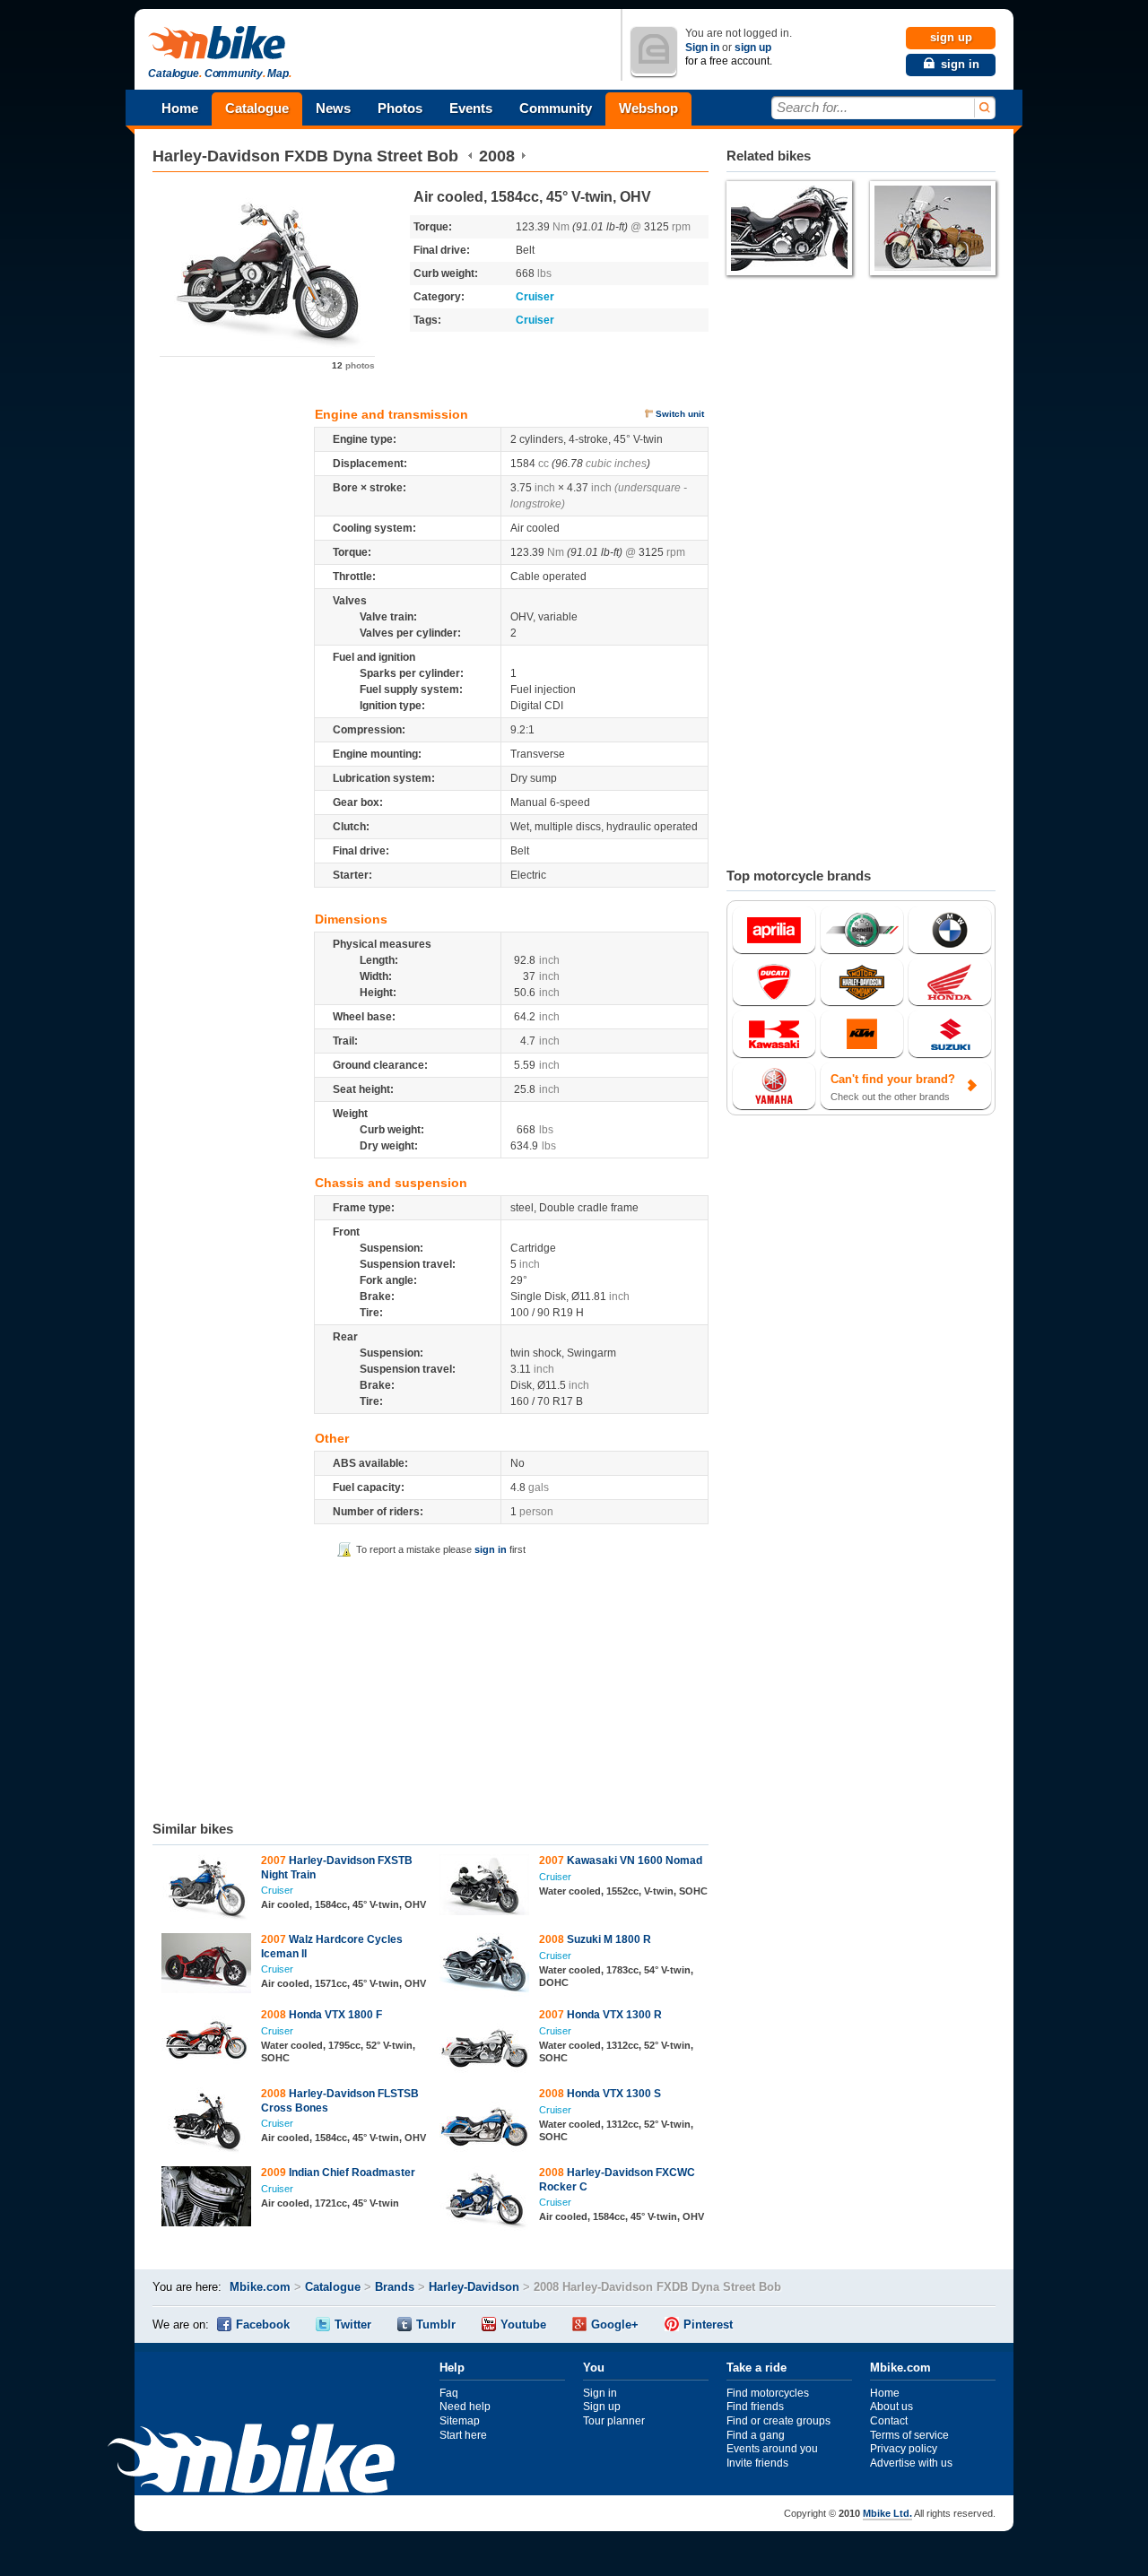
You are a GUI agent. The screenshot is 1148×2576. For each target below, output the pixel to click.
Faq (449, 2393)
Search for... (812, 107)
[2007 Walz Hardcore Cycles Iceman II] (207, 1965)
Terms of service (909, 2435)
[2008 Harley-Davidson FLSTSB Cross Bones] (207, 2123)
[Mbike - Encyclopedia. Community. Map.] (251, 2461)
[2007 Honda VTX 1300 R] (485, 2044)
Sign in (702, 48)
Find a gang (756, 2435)
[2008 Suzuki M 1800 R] (485, 1967)
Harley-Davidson (216, 156)
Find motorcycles (768, 2393)
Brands (395, 2287)
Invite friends (757, 2463)
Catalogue (257, 108)
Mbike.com (260, 2287)
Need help (465, 2407)
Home (180, 108)
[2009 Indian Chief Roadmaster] (207, 2199)
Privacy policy (904, 2449)
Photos (400, 108)
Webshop (648, 108)
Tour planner (614, 2421)
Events (471, 108)
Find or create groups (778, 2421)
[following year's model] (523, 156)
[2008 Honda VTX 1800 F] (207, 2039)
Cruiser (535, 297)
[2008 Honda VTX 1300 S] (485, 2123)
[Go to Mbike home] (220, 43)
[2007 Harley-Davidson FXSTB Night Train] (207, 1890)
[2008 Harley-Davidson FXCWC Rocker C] (485, 2201)
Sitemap (460, 2421)
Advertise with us (911, 2463)
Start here (463, 2435)
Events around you (772, 2449)
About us (891, 2407)
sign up (753, 48)
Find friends (755, 2407)
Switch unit (680, 414)
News (333, 108)
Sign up (602, 2407)
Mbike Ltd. (887, 2513)
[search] (983, 108)
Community (556, 108)
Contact (889, 2421)
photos (353, 365)
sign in (491, 1549)
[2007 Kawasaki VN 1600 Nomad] (485, 1887)
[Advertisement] (430, 1686)
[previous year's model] (470, 156)
